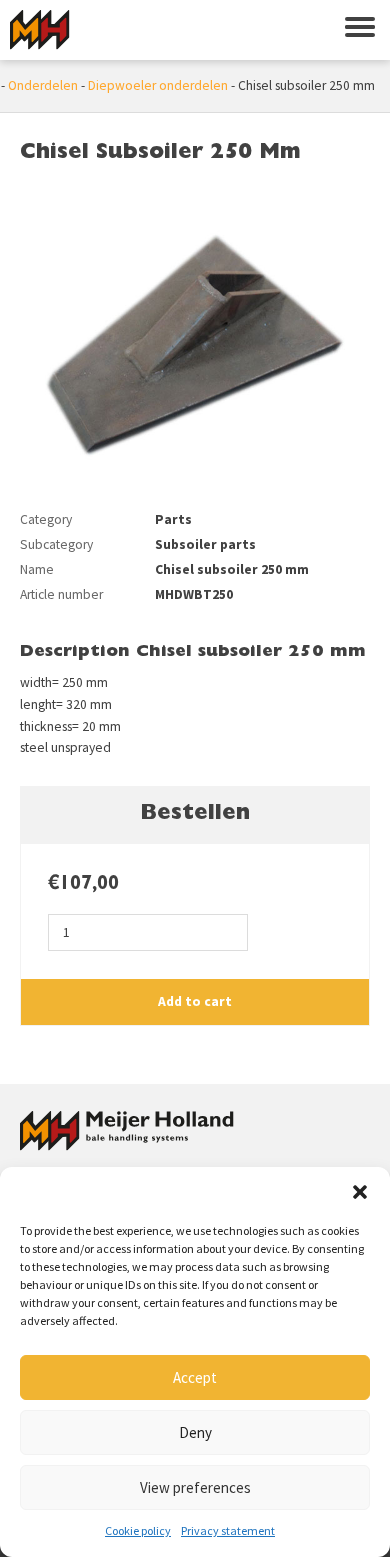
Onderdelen (43, 85)
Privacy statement (228, 1530)
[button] (360, 1192)
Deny (195, 1432)
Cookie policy (138, 1530)
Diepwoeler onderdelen (158, 85)
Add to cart (195, 1001)
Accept (195, 1377)
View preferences (195, 1487)
